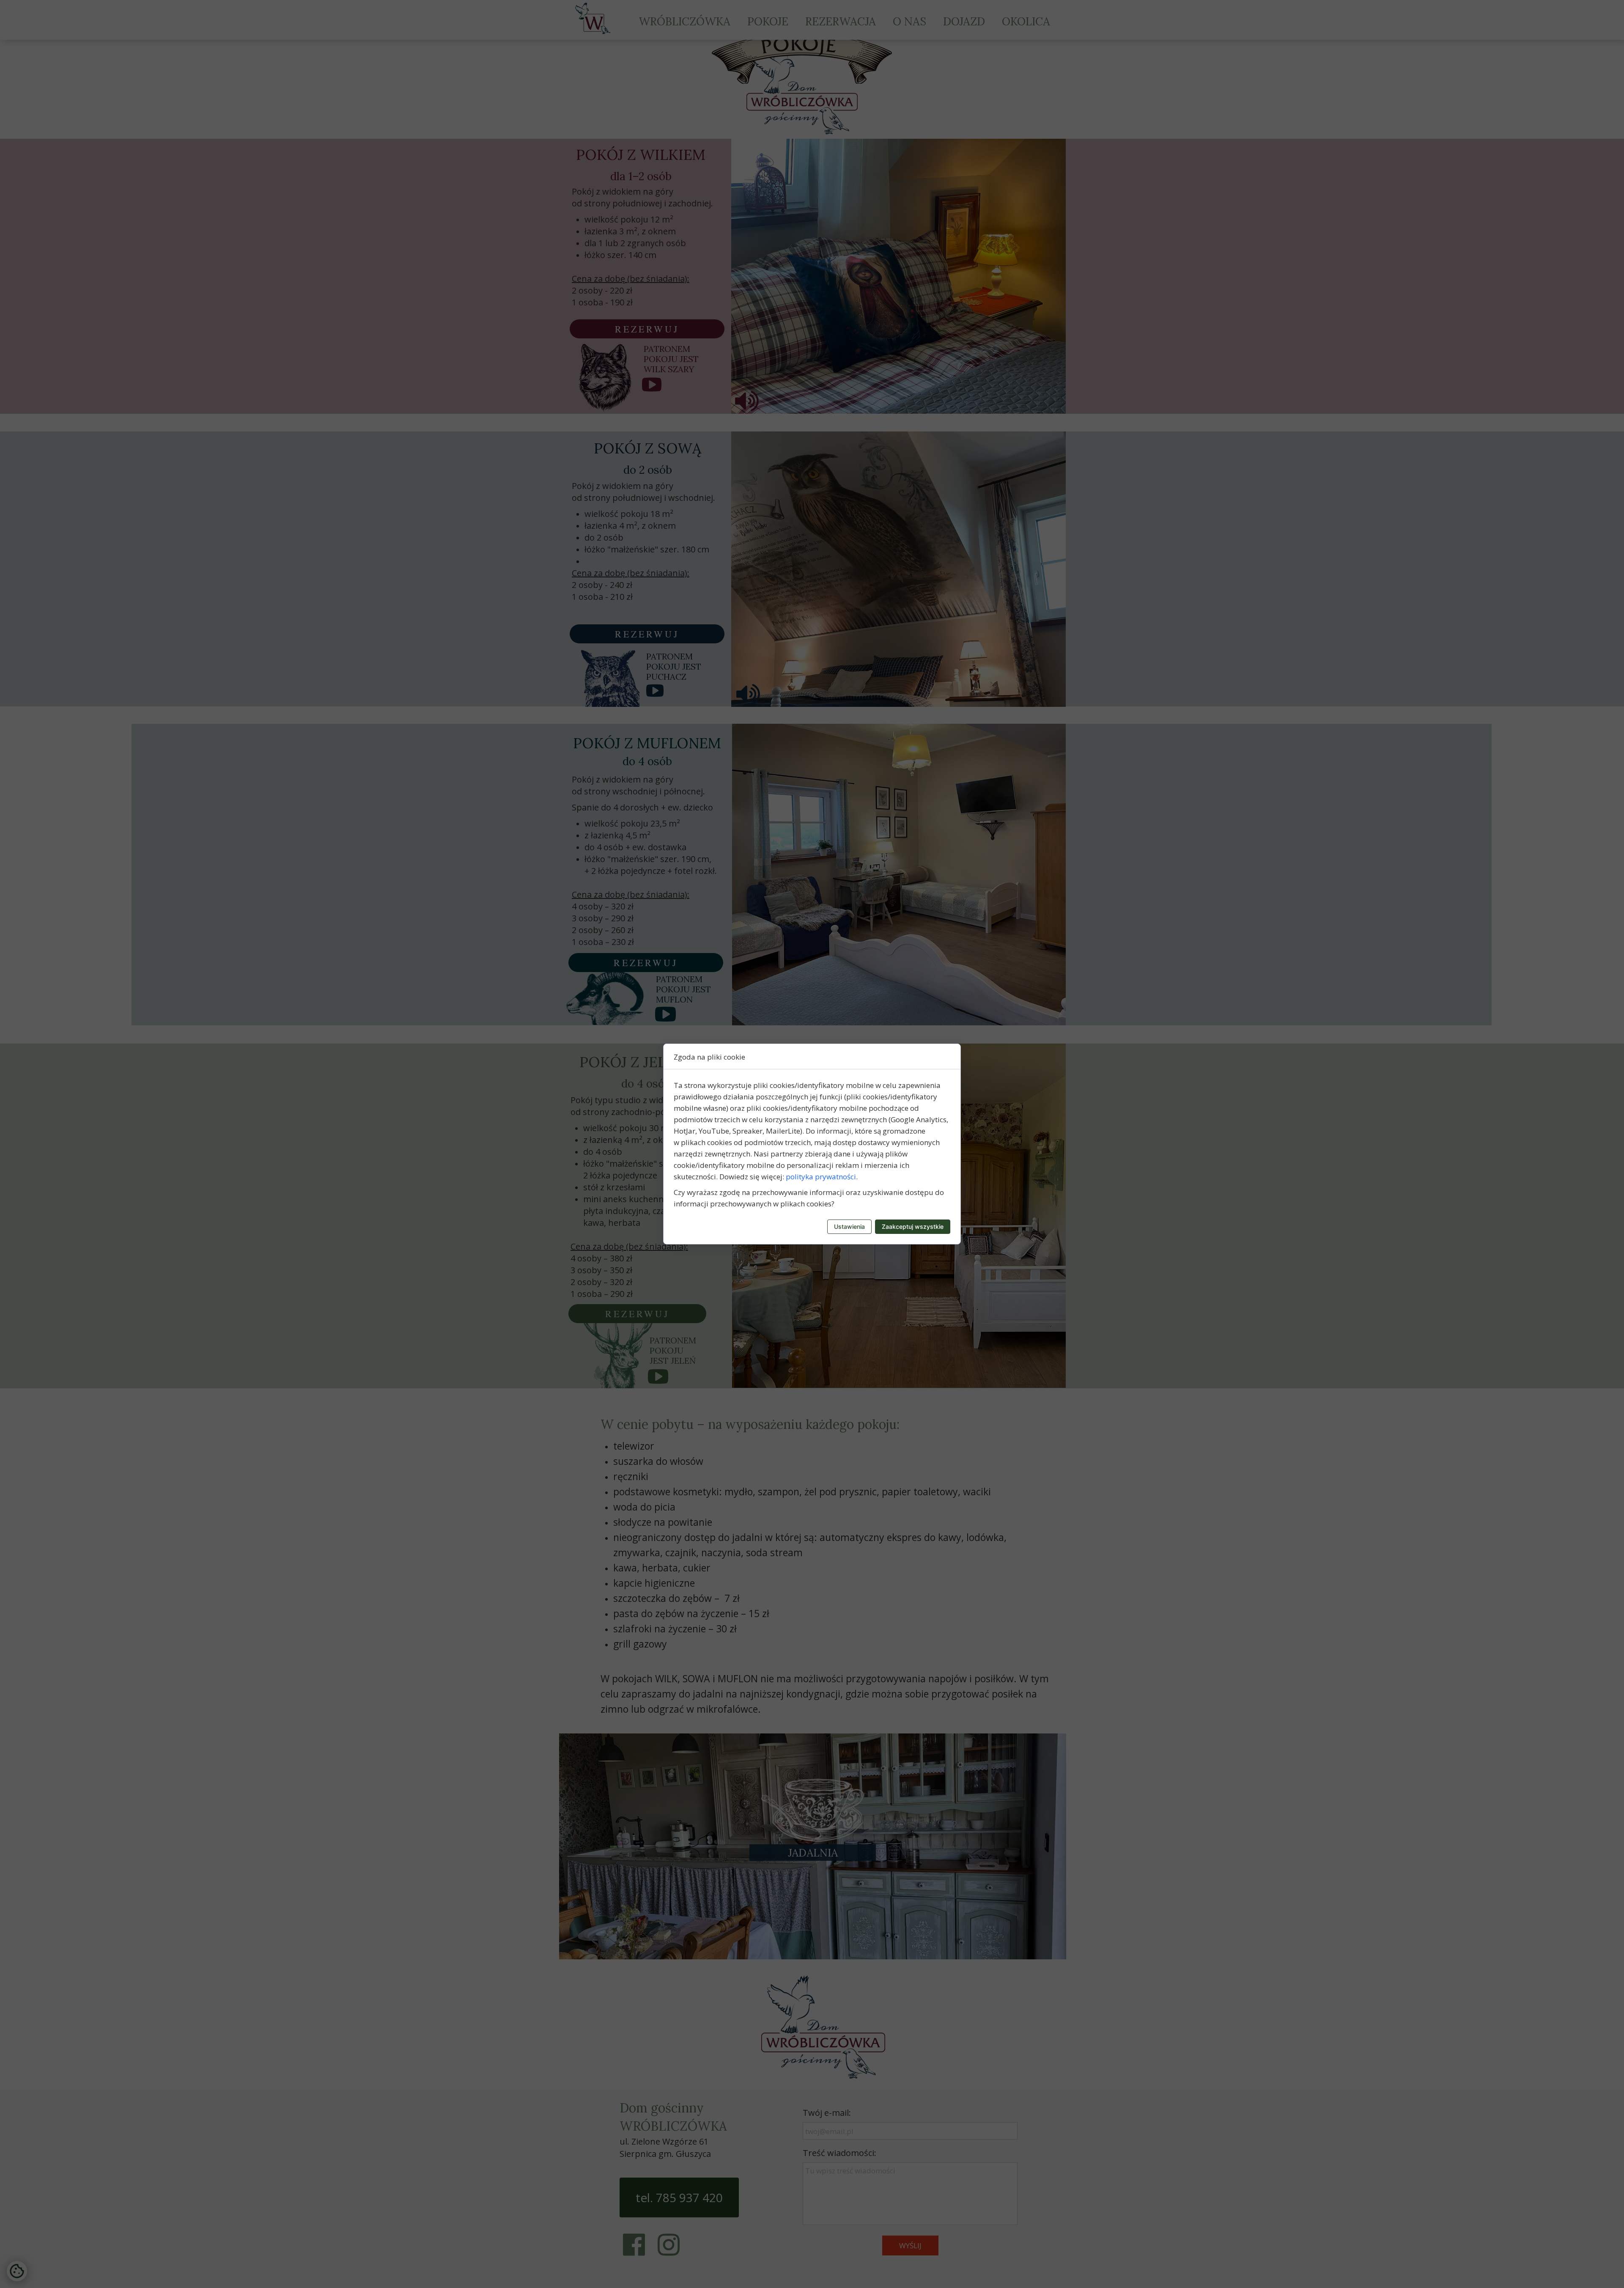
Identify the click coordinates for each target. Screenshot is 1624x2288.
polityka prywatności (821, 1177)
